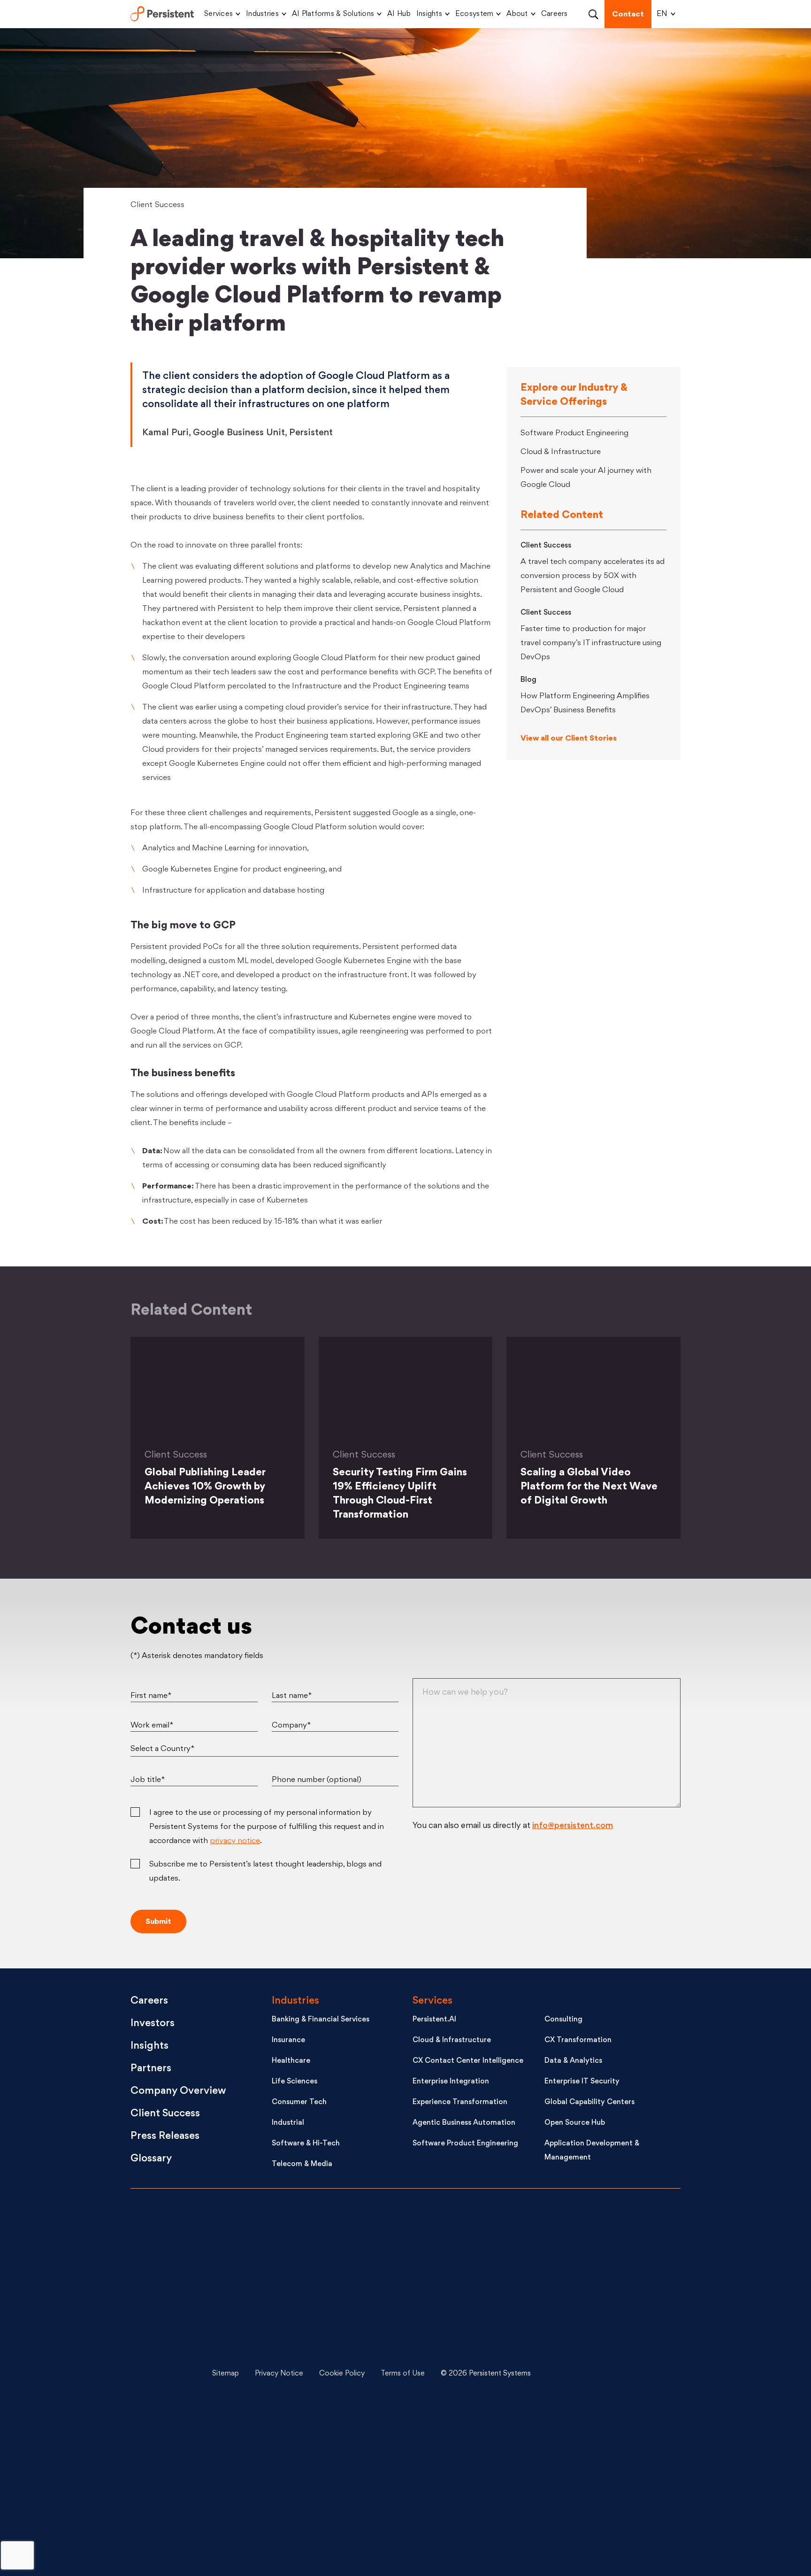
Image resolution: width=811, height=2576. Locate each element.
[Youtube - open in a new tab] (607, 2374)
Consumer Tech (299, 2102)
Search (593, 14)
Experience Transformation (460, 2102)
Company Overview (178, 2091)
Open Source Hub (575, 2123)
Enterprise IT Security (582, 2082)
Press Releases (165, 2136)
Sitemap (226, 2374)
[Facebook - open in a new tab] (607, 2445)
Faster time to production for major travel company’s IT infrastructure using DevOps (591, 643)
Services (218, 14)
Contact (628, 15)
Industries (262, 14)
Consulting (563, 2020)
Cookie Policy (342, 2374)
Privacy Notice (279, 2374)
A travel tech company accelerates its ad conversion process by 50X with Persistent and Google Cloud (593, 576)
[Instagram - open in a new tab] (607, 2515)
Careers (555, 14)
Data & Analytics (573, 2061)
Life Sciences (295, 2082)
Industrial (288, 2123)
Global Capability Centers (589, 2102)
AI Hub (399, 14)
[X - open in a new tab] (607, 2304)
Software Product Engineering (574, 433)
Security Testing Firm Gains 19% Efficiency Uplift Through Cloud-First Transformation (400, 1494)
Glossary (151, 2159)
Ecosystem (474, 14)
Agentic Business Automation (464, 2123)
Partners (151, 2069)
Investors (153, 2024)
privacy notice (235, 1841)
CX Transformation (578, 2040)
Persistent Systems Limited (162, 14)
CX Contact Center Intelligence (468, 2061)
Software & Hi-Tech (306, 2144)
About (517, 14)
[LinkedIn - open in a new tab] (607, 2233)
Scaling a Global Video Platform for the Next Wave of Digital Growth (589, 1487)
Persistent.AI (434, 2020)
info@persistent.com (573, 1826)
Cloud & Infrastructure (561, 452)
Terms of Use (403, 2374)
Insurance (288, 2040)
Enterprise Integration (451, 2082)
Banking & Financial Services (321, 2020)
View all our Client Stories (569, 739)
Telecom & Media (302, 2164)
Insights (429, 14)
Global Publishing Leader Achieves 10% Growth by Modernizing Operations (205, 1487)
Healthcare (291, 2061)
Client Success (158, 205)
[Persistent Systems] (162, 2374)
